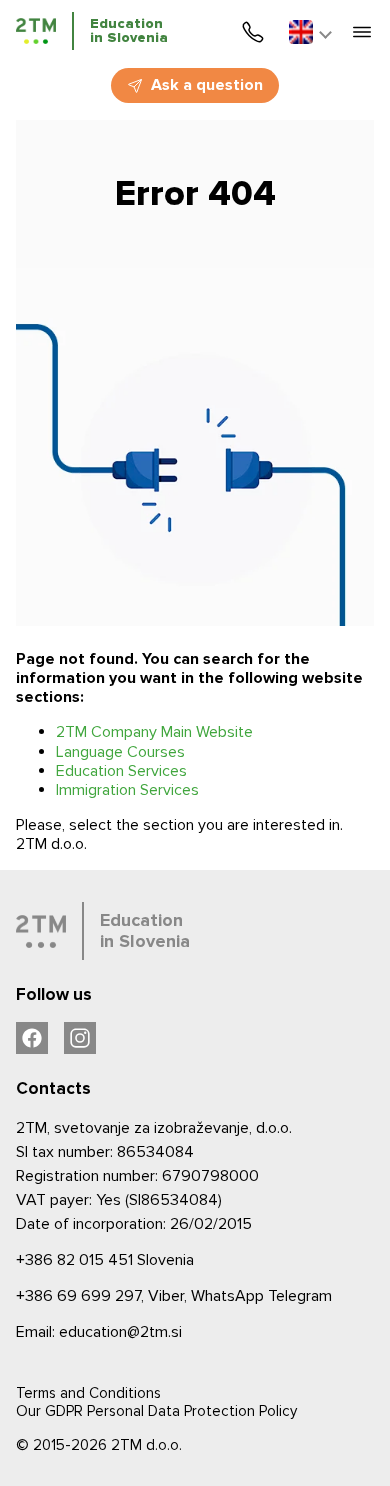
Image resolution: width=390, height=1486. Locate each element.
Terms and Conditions (88, 1393)
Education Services (121, 771)
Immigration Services (127, 790)
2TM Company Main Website (154, 732)
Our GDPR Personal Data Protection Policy (156, 1411)
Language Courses (120, 752)
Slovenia (105, 1260)
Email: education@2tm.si (99, 1332)
